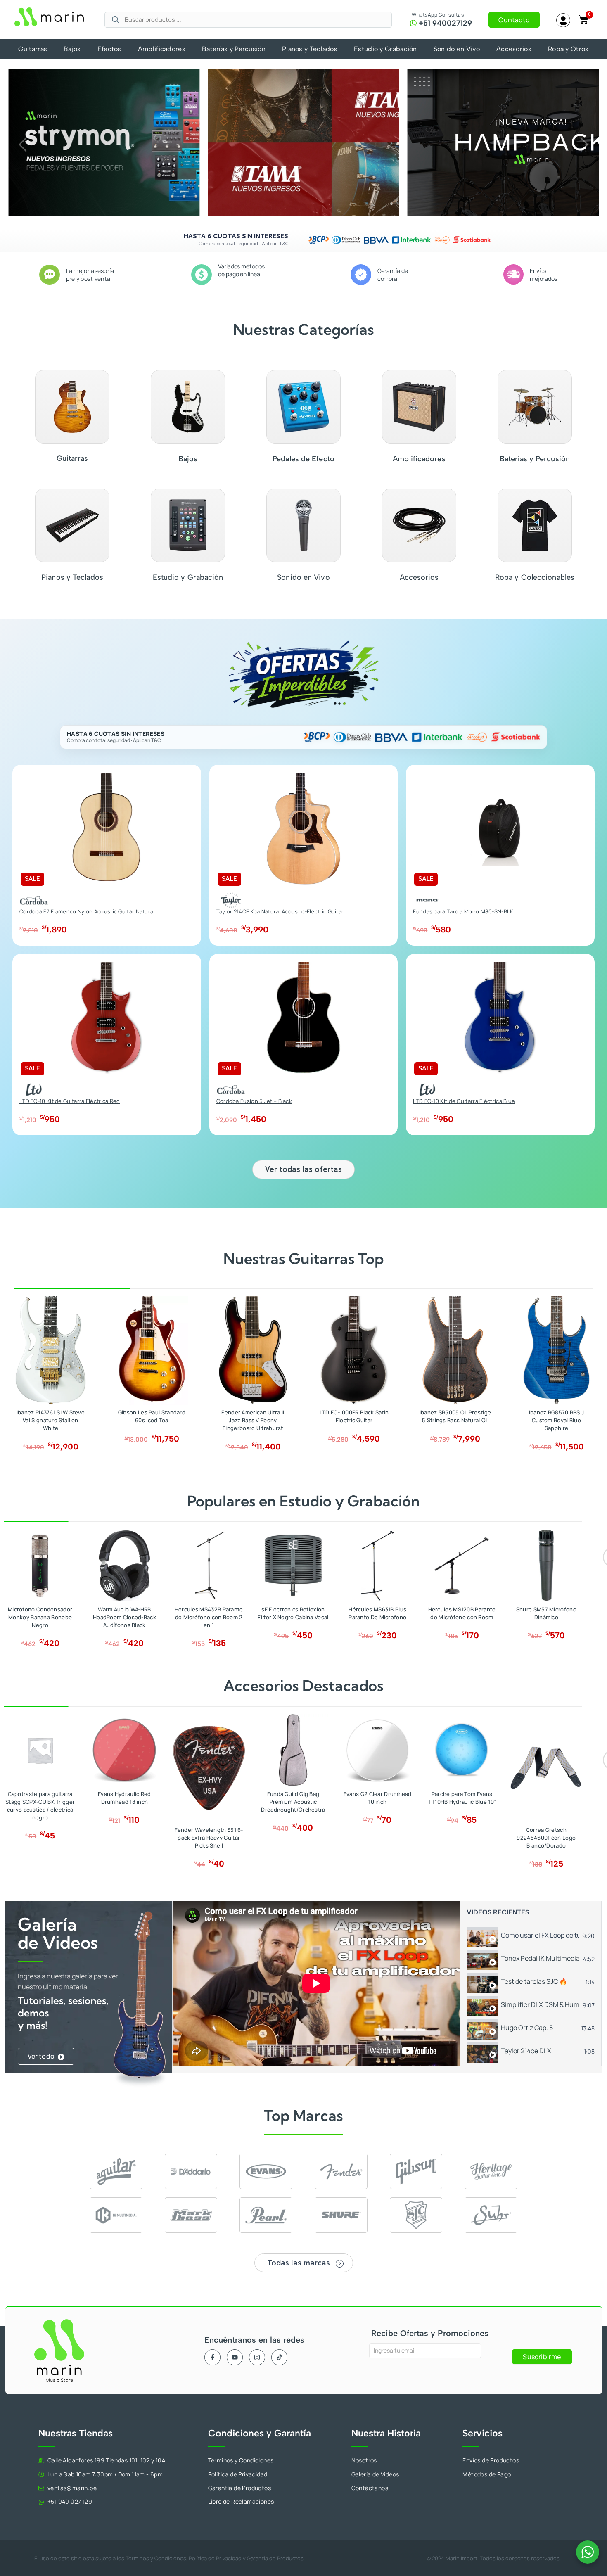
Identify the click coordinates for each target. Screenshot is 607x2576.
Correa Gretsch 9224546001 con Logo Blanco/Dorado (546, 1838)
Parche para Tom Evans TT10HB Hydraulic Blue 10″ (462, 1798)
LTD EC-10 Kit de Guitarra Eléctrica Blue (464, 1101)
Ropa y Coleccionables (535, 577)
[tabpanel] (316, 1983)
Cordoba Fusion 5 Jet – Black (254, 1101)
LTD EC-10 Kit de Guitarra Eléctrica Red (70, 1101)
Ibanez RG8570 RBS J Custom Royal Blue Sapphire (557, 1420)
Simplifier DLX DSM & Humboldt (540, 2004)
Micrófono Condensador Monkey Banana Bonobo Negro (40, 1617)
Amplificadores (162, 49)
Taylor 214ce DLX (526, 2051)
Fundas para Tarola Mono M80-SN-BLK (463, 911)
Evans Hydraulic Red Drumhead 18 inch (124, 1798)
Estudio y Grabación (385, 49)
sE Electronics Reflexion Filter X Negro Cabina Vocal (293, 1613)
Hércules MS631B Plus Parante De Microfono (377, 1613)
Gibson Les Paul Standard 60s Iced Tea (152, 1416)
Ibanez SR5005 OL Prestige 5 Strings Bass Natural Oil (455, 1416)
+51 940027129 (445, 23)
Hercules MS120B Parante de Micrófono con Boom (462, 1613)
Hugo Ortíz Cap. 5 (527, 2028)
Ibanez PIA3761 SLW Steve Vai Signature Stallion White (51, 1420)
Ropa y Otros (568, 49)
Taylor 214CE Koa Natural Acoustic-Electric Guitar (280, 911)
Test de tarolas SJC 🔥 (534, 1981)
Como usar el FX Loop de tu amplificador (540, 1935)
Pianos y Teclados (310, 49)
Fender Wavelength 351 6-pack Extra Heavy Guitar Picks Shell (209, 1838)
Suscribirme (542, 2357)
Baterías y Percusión (234, 49)
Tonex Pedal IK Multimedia (540, 1958)
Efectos (109, 49)
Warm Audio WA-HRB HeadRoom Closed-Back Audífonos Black (124, 1617)
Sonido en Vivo (457, 49)
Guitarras (33, 49)
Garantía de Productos (275, 2558)
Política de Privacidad (215, 2558)
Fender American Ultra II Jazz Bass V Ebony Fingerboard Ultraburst (253, 1420)
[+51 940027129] (413, 23)
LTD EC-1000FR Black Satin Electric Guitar (354, 1416)
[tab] (531, 1936)
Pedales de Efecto (303, 459)
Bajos (72, 49)
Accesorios (514, 49)
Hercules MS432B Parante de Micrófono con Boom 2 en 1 (209, 1617)
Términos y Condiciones (156, 2558)
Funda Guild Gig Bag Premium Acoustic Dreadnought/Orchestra (293, 1802)
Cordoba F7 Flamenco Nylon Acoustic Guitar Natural (87, 911)
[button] (23, 145)
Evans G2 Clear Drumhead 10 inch (378, 1798)
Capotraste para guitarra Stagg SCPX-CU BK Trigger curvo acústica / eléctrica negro (40, 1806)
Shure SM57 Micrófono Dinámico (546, 1613)
